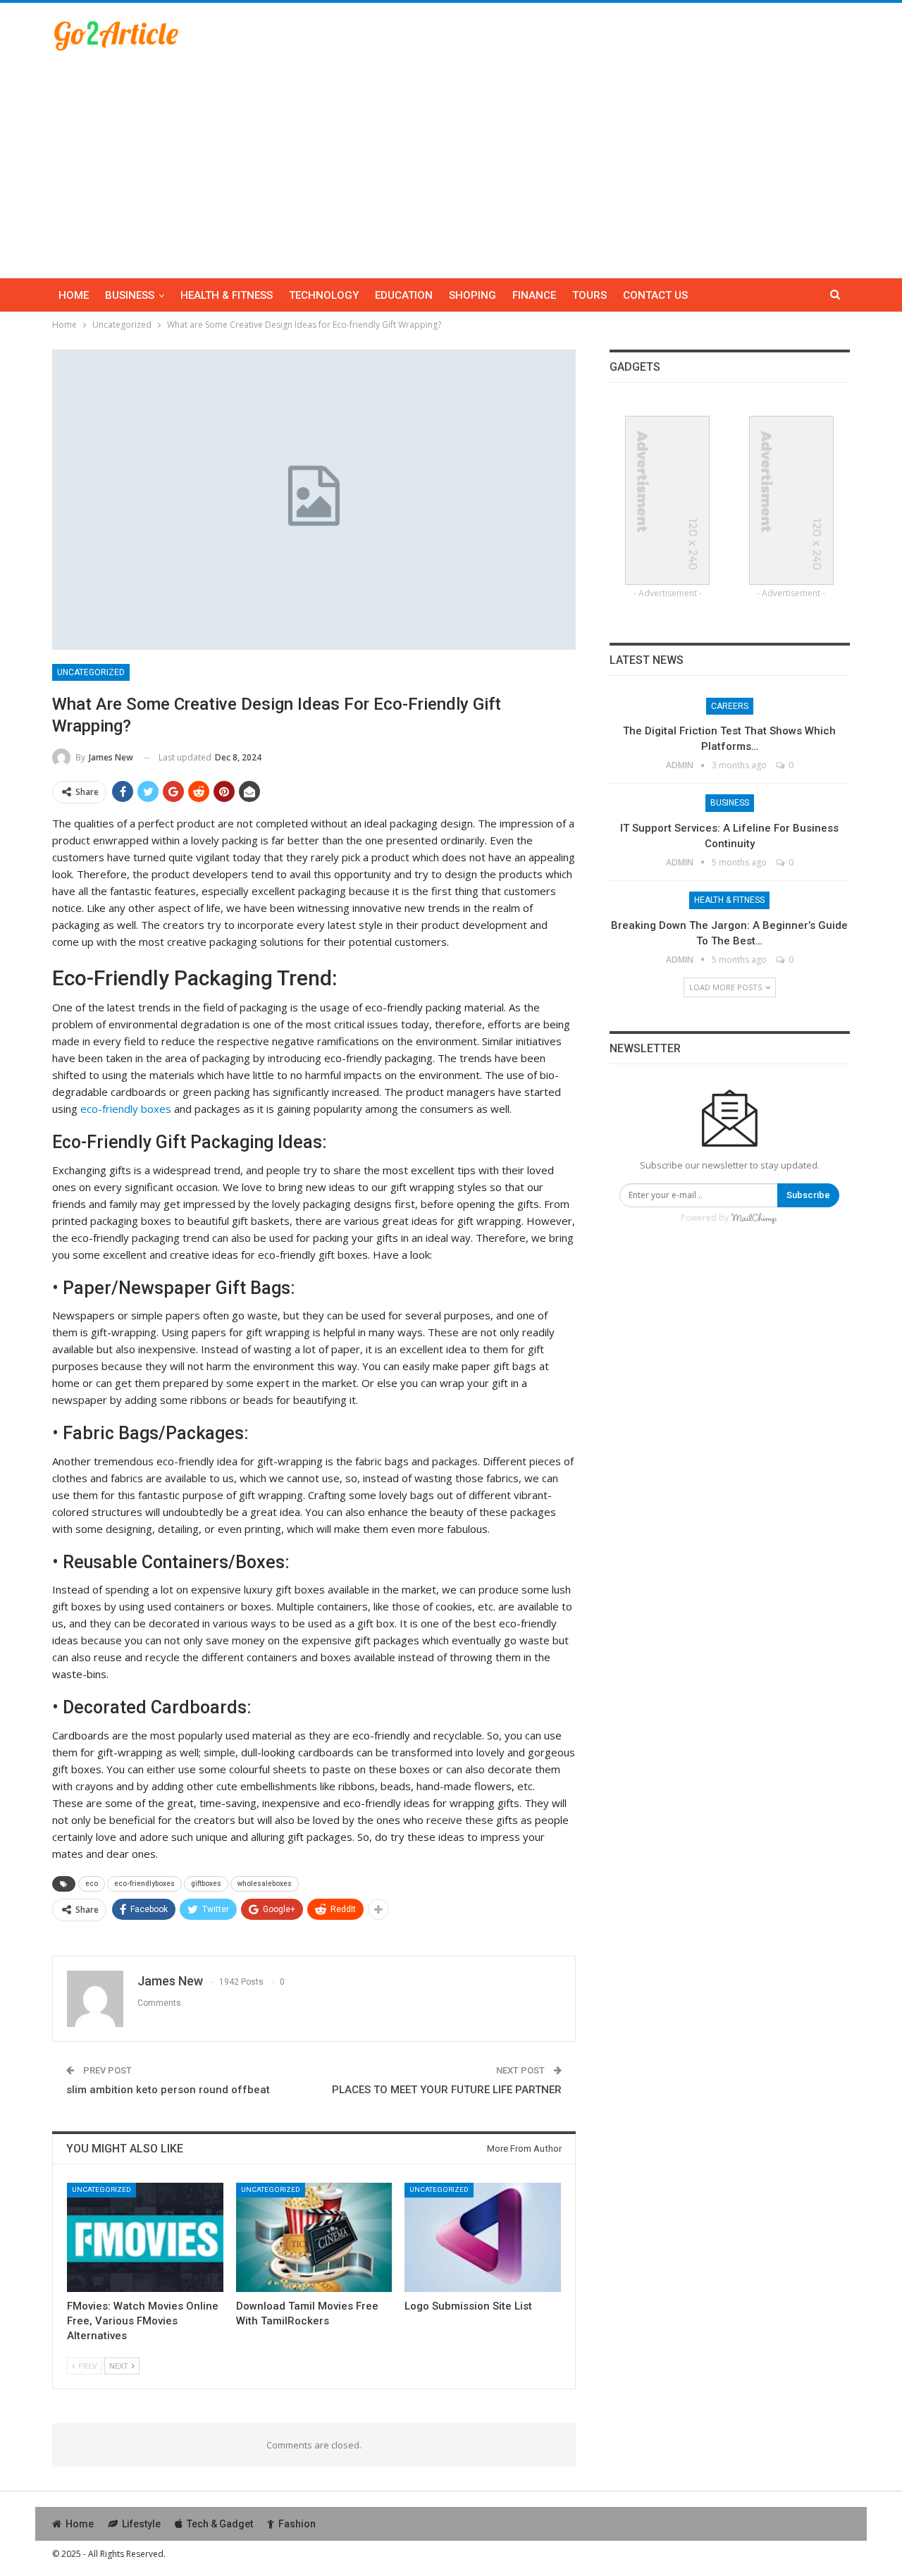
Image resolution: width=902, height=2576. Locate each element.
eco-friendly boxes (126, 1109)
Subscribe (808, 1195)
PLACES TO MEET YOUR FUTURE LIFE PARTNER (447, 2090)
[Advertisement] (451, 158)
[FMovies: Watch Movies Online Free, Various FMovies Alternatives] (145, 2237)
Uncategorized (91, 672)
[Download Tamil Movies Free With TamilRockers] (314, 2237)
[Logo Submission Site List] (483, 2237)
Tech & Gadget (220, 2524)
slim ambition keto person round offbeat (168, 2090)
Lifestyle (141, 2524)
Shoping (472, 295)
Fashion (297, 2524)
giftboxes (206, 1884)
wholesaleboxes (265, 1884)
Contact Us (655, 295)
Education (404, 295)
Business (130, 295)
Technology (324, 295)
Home (74, 295)
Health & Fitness (227, 295)
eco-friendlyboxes (144, 1884)
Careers (730, 706)
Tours (589, 295)
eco (92, 1884)
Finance (534, 295)
